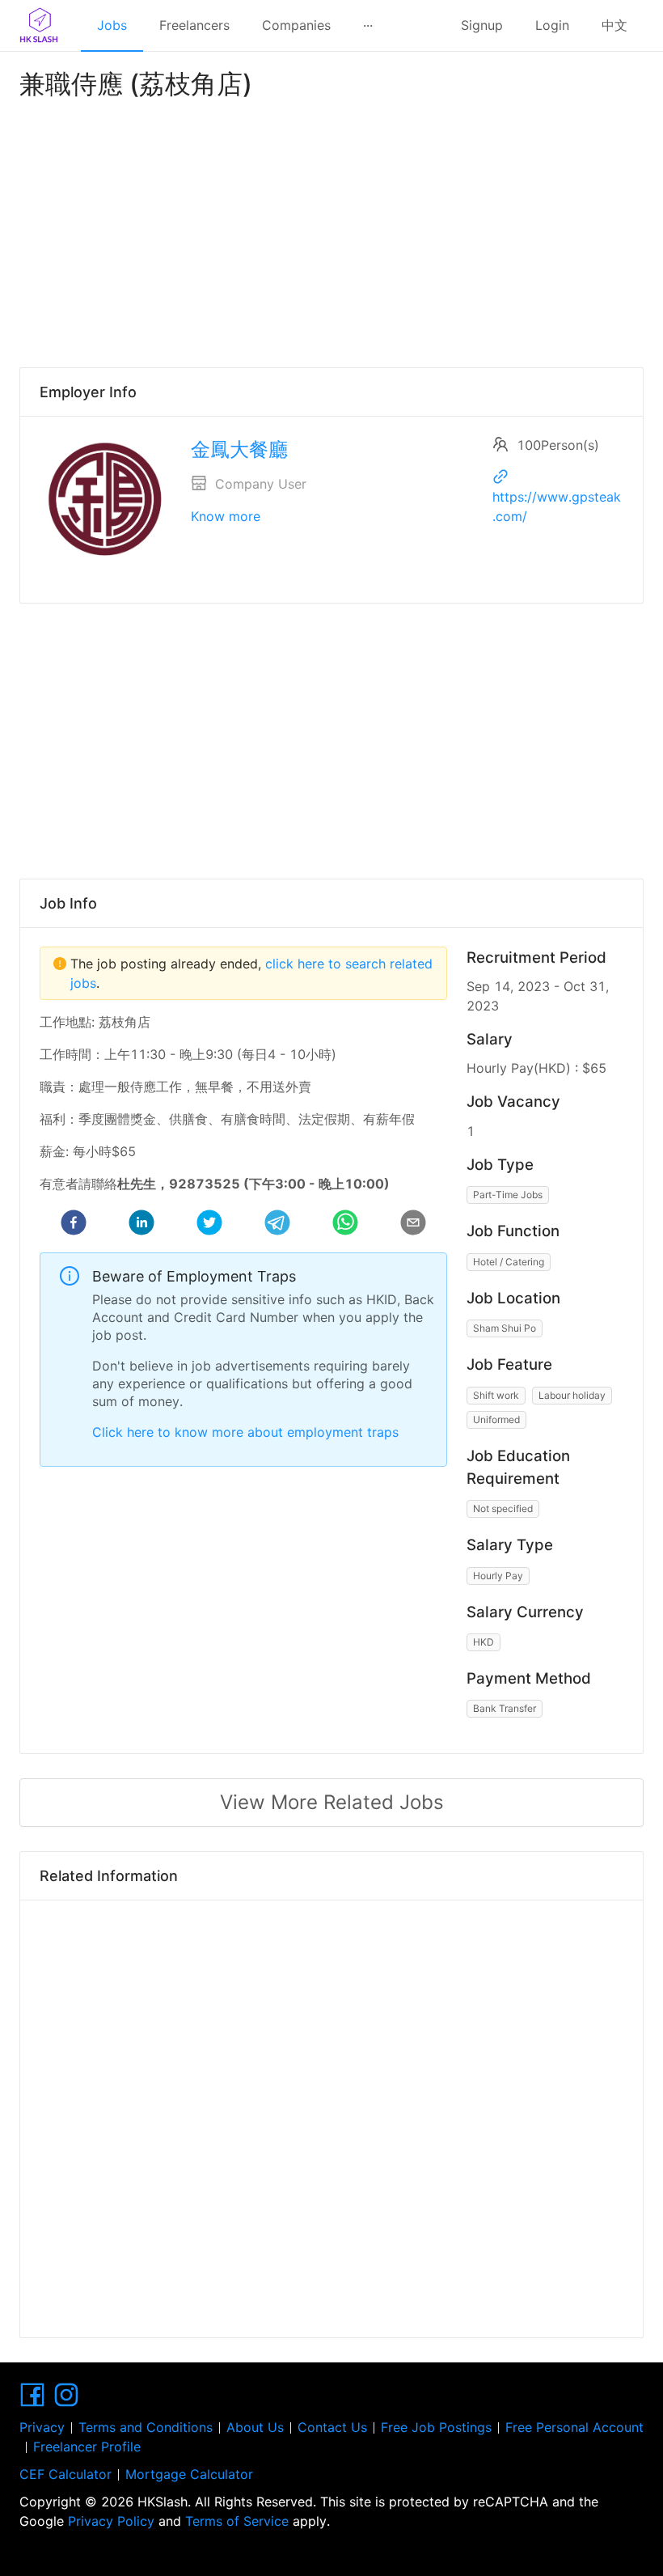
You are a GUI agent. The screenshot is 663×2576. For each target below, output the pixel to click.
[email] (413, 1225)
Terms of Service (237, 2521)
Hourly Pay (498, 1576)
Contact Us (332, 2427)
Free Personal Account (574, 2427)
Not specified (503, 1508)
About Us (255, 2427)
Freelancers (194, 25)
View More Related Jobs (332, 1802)
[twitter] (209, 1225)
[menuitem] (112, 26)
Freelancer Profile (87, 2447)
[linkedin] (141, 1225)
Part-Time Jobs (508, 1195)
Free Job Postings (436, 2427)
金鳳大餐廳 (239, 449)
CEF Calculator (65, 2474)
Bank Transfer (505, 1708)
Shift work (496, 1395)
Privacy (42, 2427)
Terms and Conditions (146, 2427)
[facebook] (74, 1225)
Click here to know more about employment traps (245, 1432)
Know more (226, 516)
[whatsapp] (345, 1225)
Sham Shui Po (505, 1328)
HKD (484, 1642)
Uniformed (496, 1419)
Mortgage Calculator (189, 2474)
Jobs (112, 25)
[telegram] (277, 1225)
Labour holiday (572, 1395)
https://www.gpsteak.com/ (557, 506)
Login (552, 25)
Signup (482, 25)
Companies (296, 25)
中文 (614, 25)
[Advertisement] (331, 230)
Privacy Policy (111, 2521)
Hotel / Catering (509, 1262)
